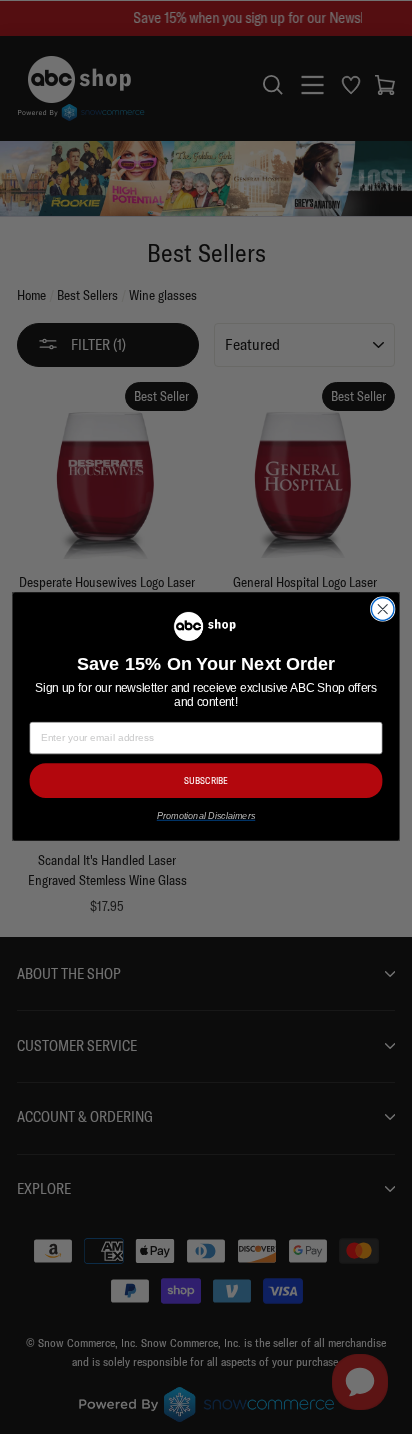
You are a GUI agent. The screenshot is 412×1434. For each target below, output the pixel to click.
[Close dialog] (382, 609)
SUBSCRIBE (206, 781)
